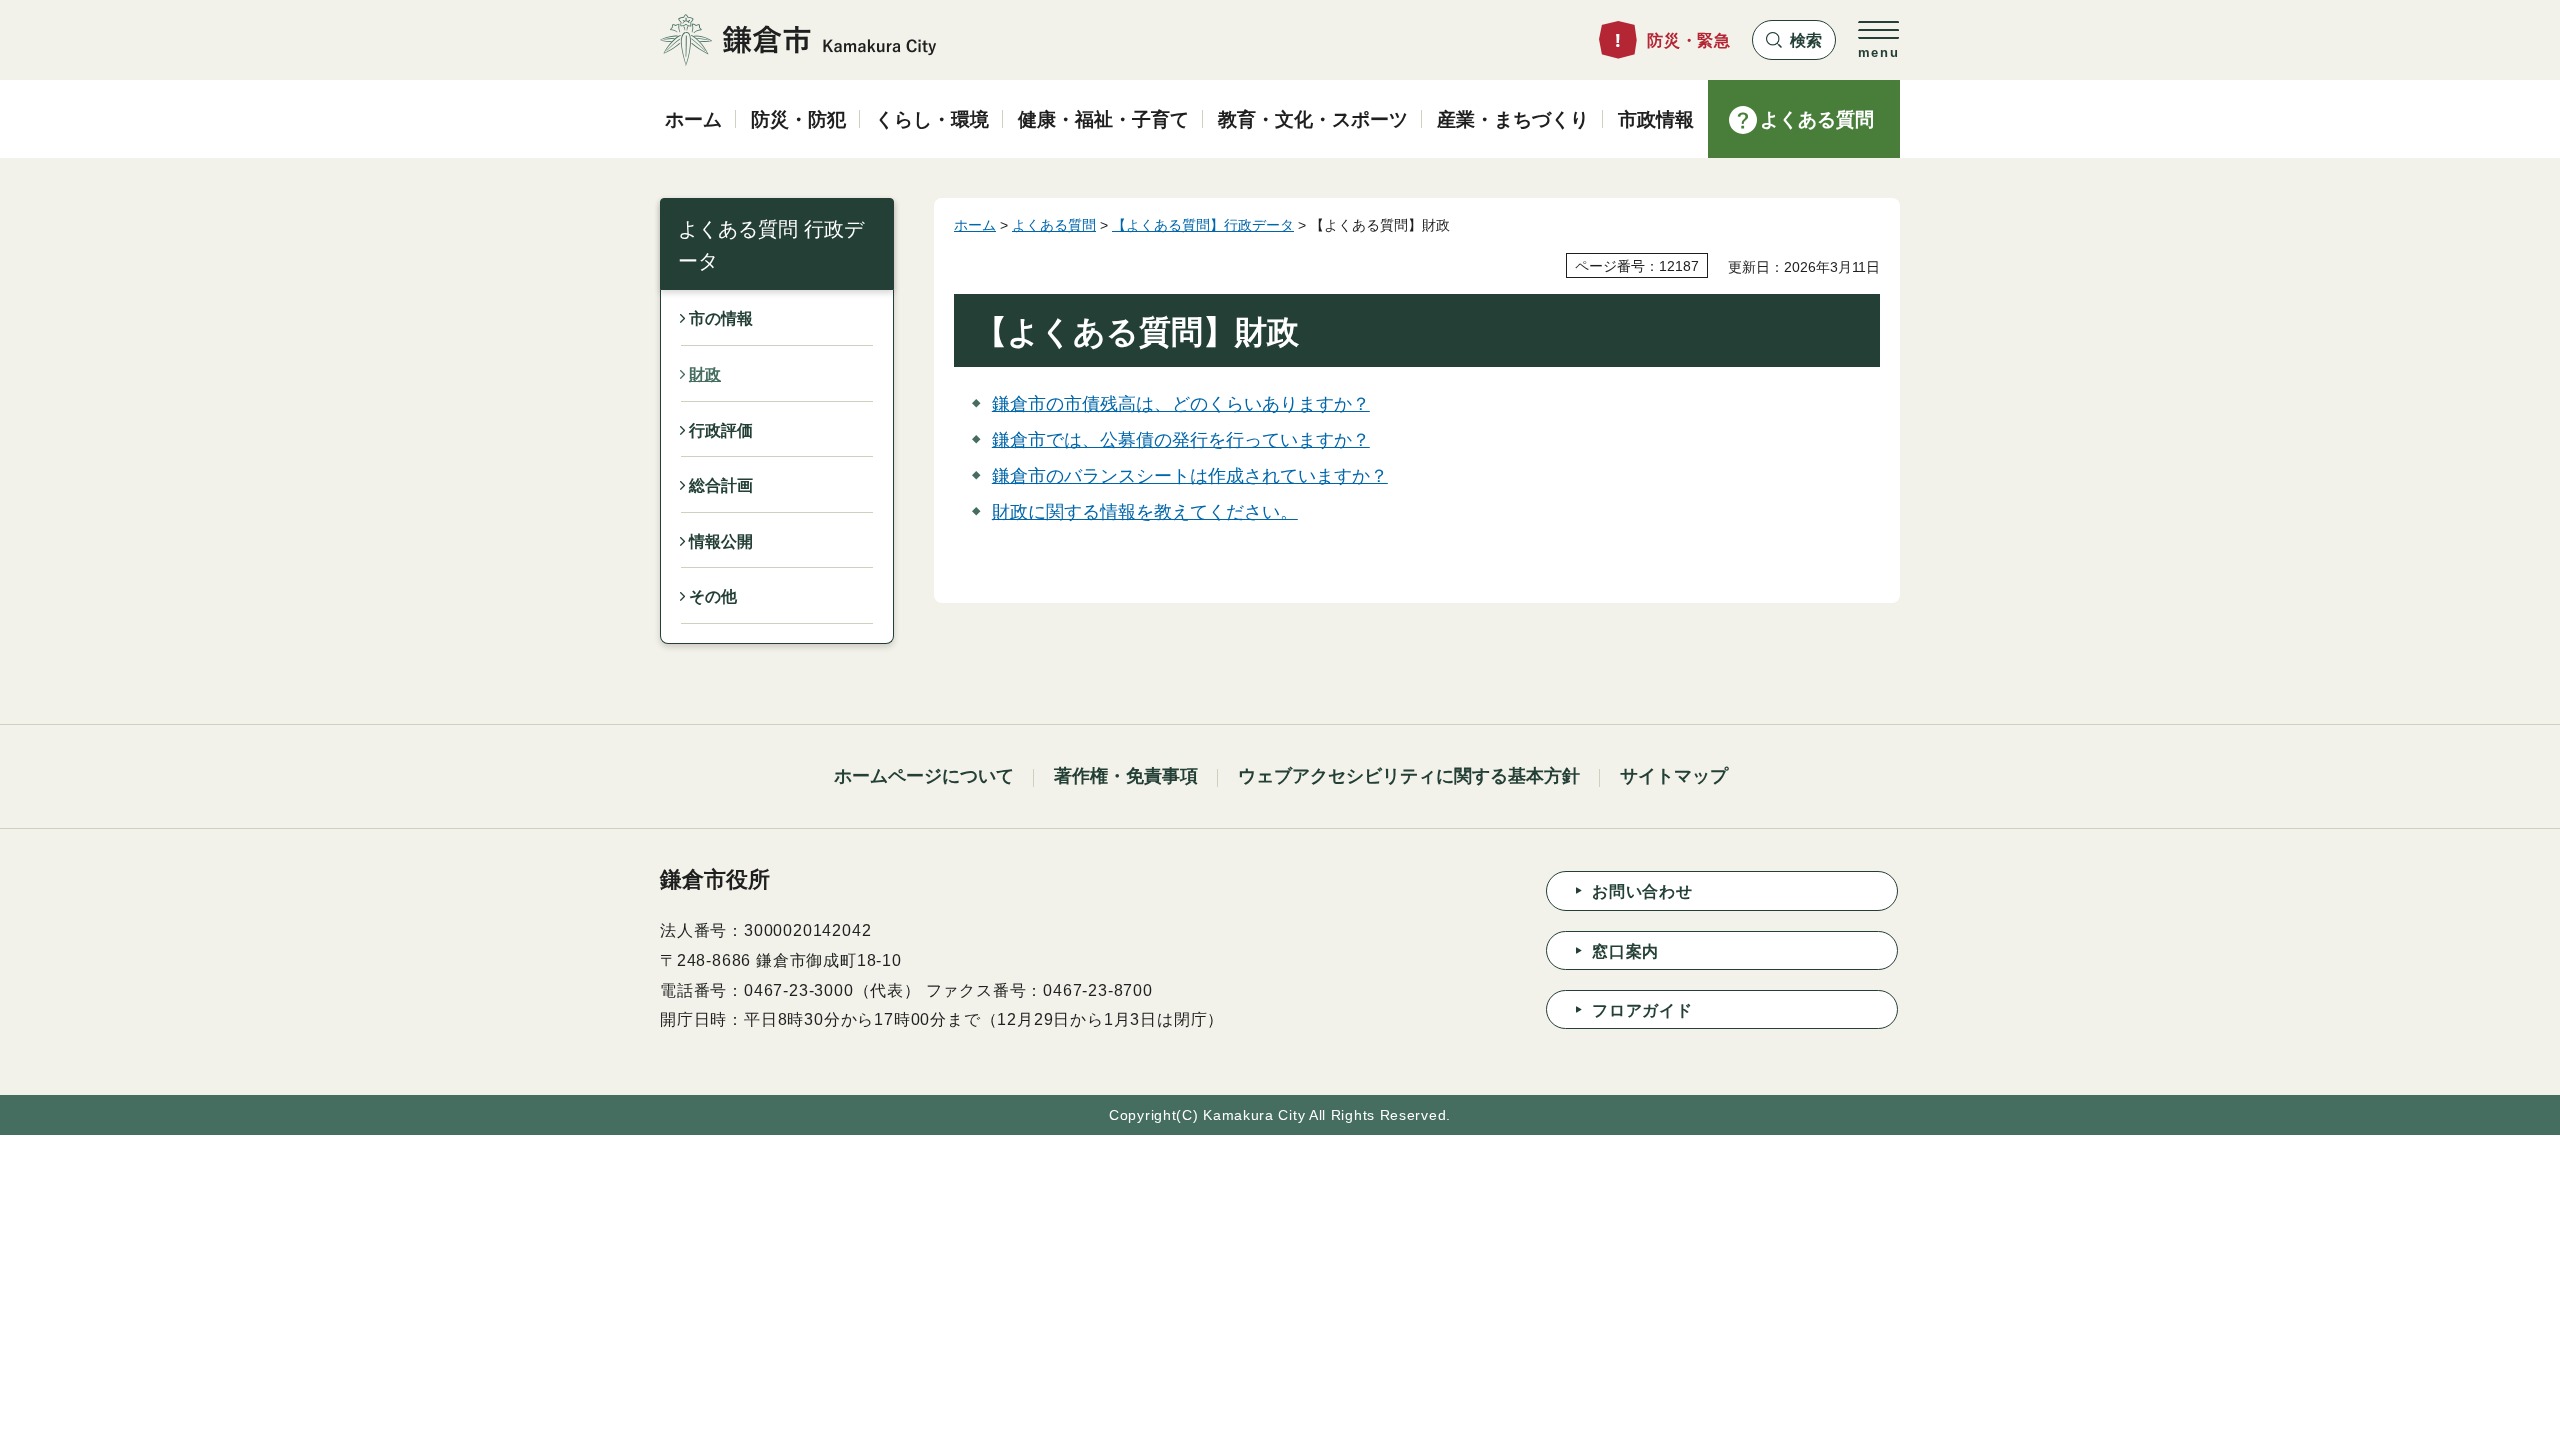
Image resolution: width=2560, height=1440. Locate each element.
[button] (1794, 40)
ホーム (975, 225)
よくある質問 (1054, 225)
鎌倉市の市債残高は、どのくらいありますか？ (1181, 404)
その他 (713, 596)
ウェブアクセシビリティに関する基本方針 (1409, 776)
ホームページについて (924, 776)
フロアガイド (1642, 1010)
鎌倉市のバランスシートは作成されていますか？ (1190, 476)
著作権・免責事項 (1126, 776)
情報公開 (721, 541)
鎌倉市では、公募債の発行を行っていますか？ (1181, 440)
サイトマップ (1674, 776)
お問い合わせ (1642, 891)
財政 (705, 374)
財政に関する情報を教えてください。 (1145, 512)
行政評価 (721, 430)
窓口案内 (1625, 951)
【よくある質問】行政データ (1203, 225)
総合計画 (721, 485)
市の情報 (721, 318)
